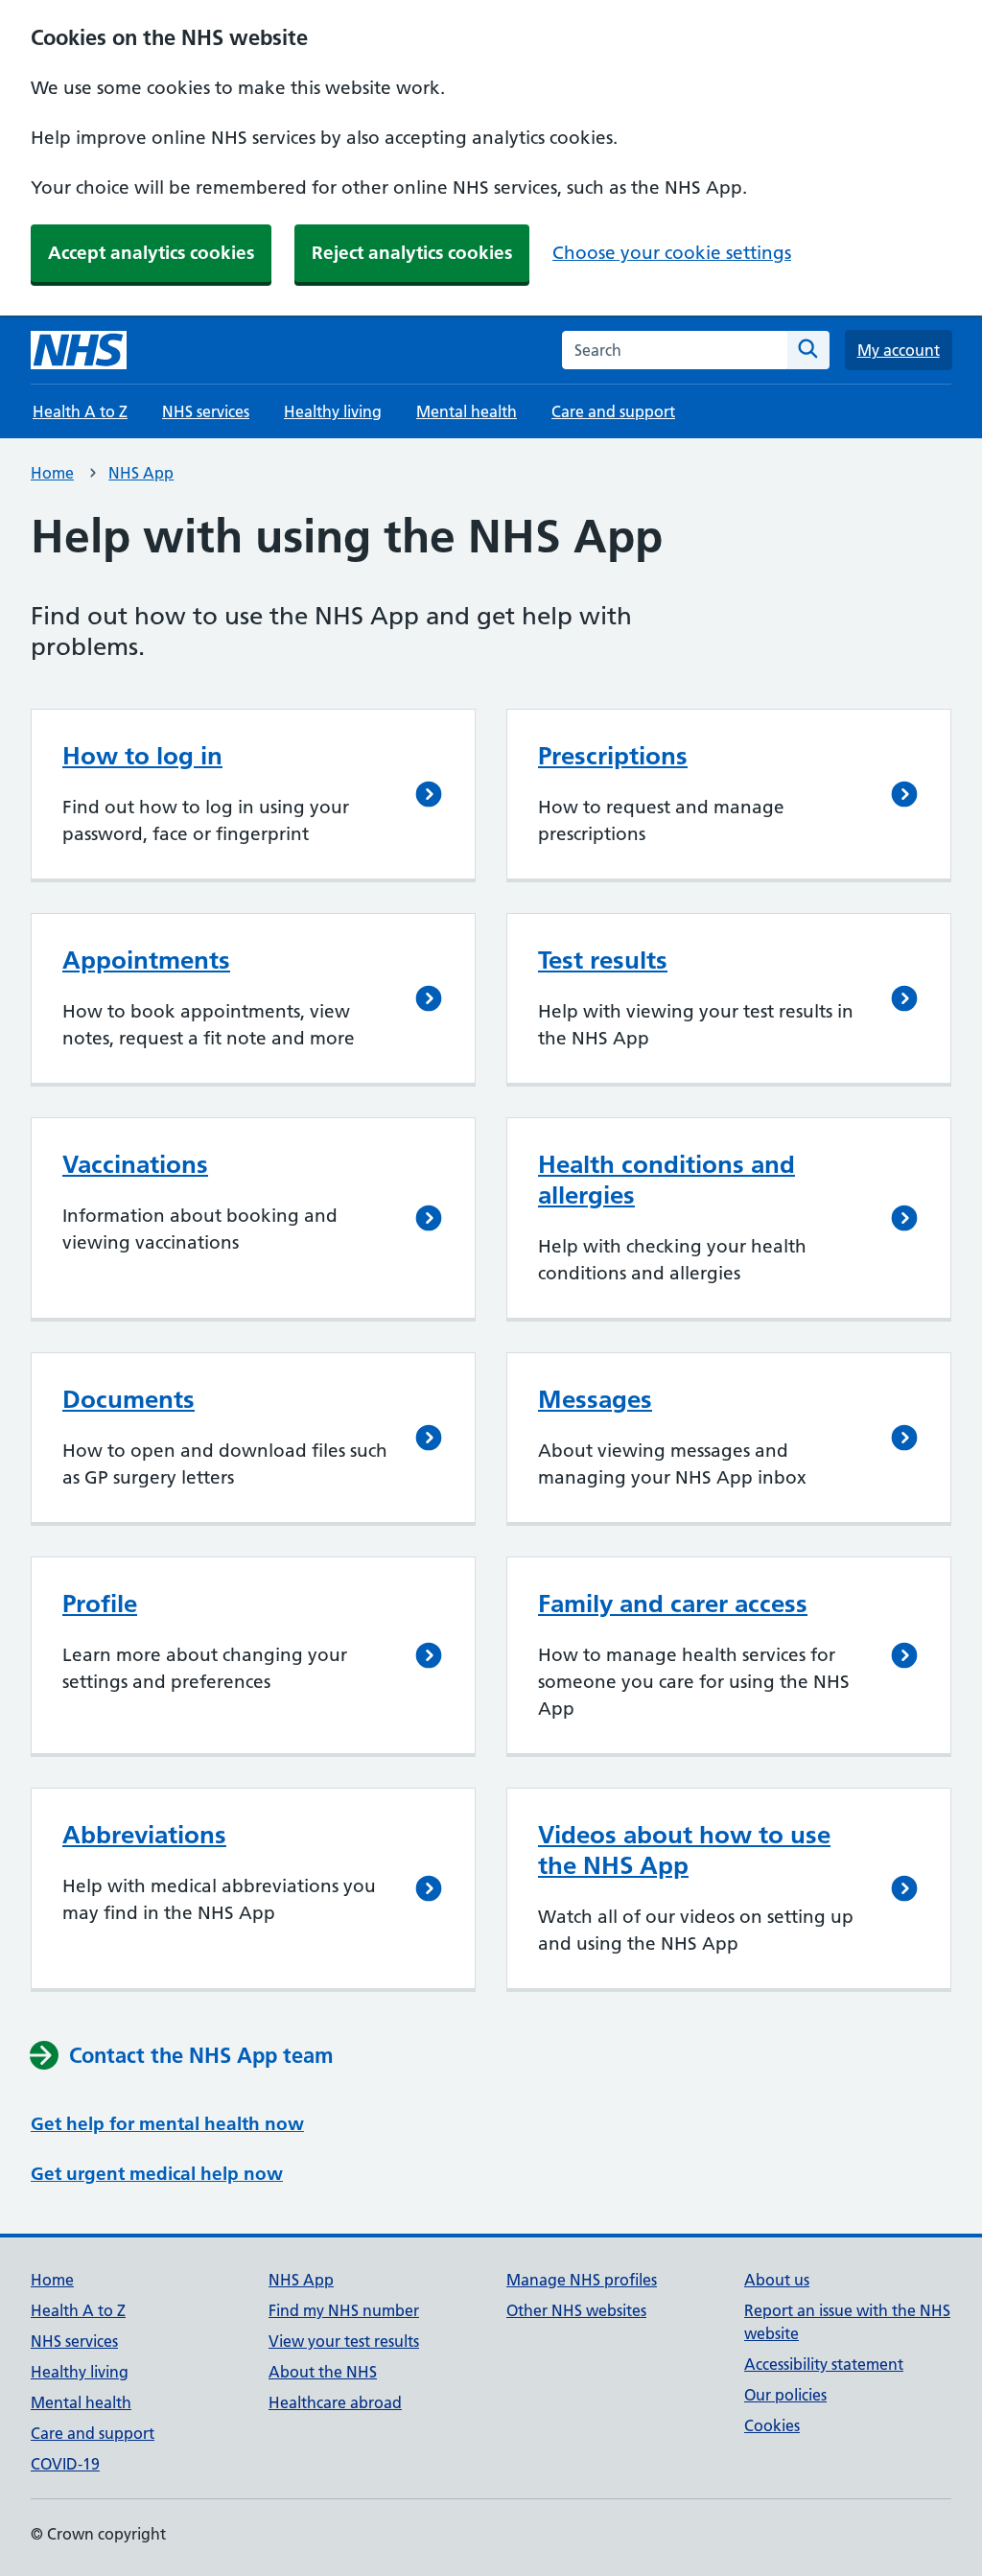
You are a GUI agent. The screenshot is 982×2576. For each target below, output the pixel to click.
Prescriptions (613, 756)
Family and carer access (673, 1604)
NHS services (206, 411)
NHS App (141, 473)
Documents (129, 1399)
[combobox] (675, 350)
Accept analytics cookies (151, 253)
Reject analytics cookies (412, 253)
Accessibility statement (824, 2364)
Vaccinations (135, 1164)
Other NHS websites (576, 2310)
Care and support (613, 411)
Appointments (146, 960)
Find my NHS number (344, 2310)
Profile (100, 1604)
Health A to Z (80, 411)
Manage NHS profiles (582, 2280)
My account (899, 350)
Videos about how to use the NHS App (684, 1850)
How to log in (142, 756)
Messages (595, 1399)
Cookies (772, 2425)
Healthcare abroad (335, 2402)
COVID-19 (65, 2464)
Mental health (467, 411)
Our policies (785, 2395)
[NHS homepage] (79, 350)
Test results (603, 960)
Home (52, 473)
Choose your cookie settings (672, 253)
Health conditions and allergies (666, 1180)
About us (777, 2280)
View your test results (344, 2341)
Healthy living (333, 411)
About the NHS (323, 2372)
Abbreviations (144, 1835)
